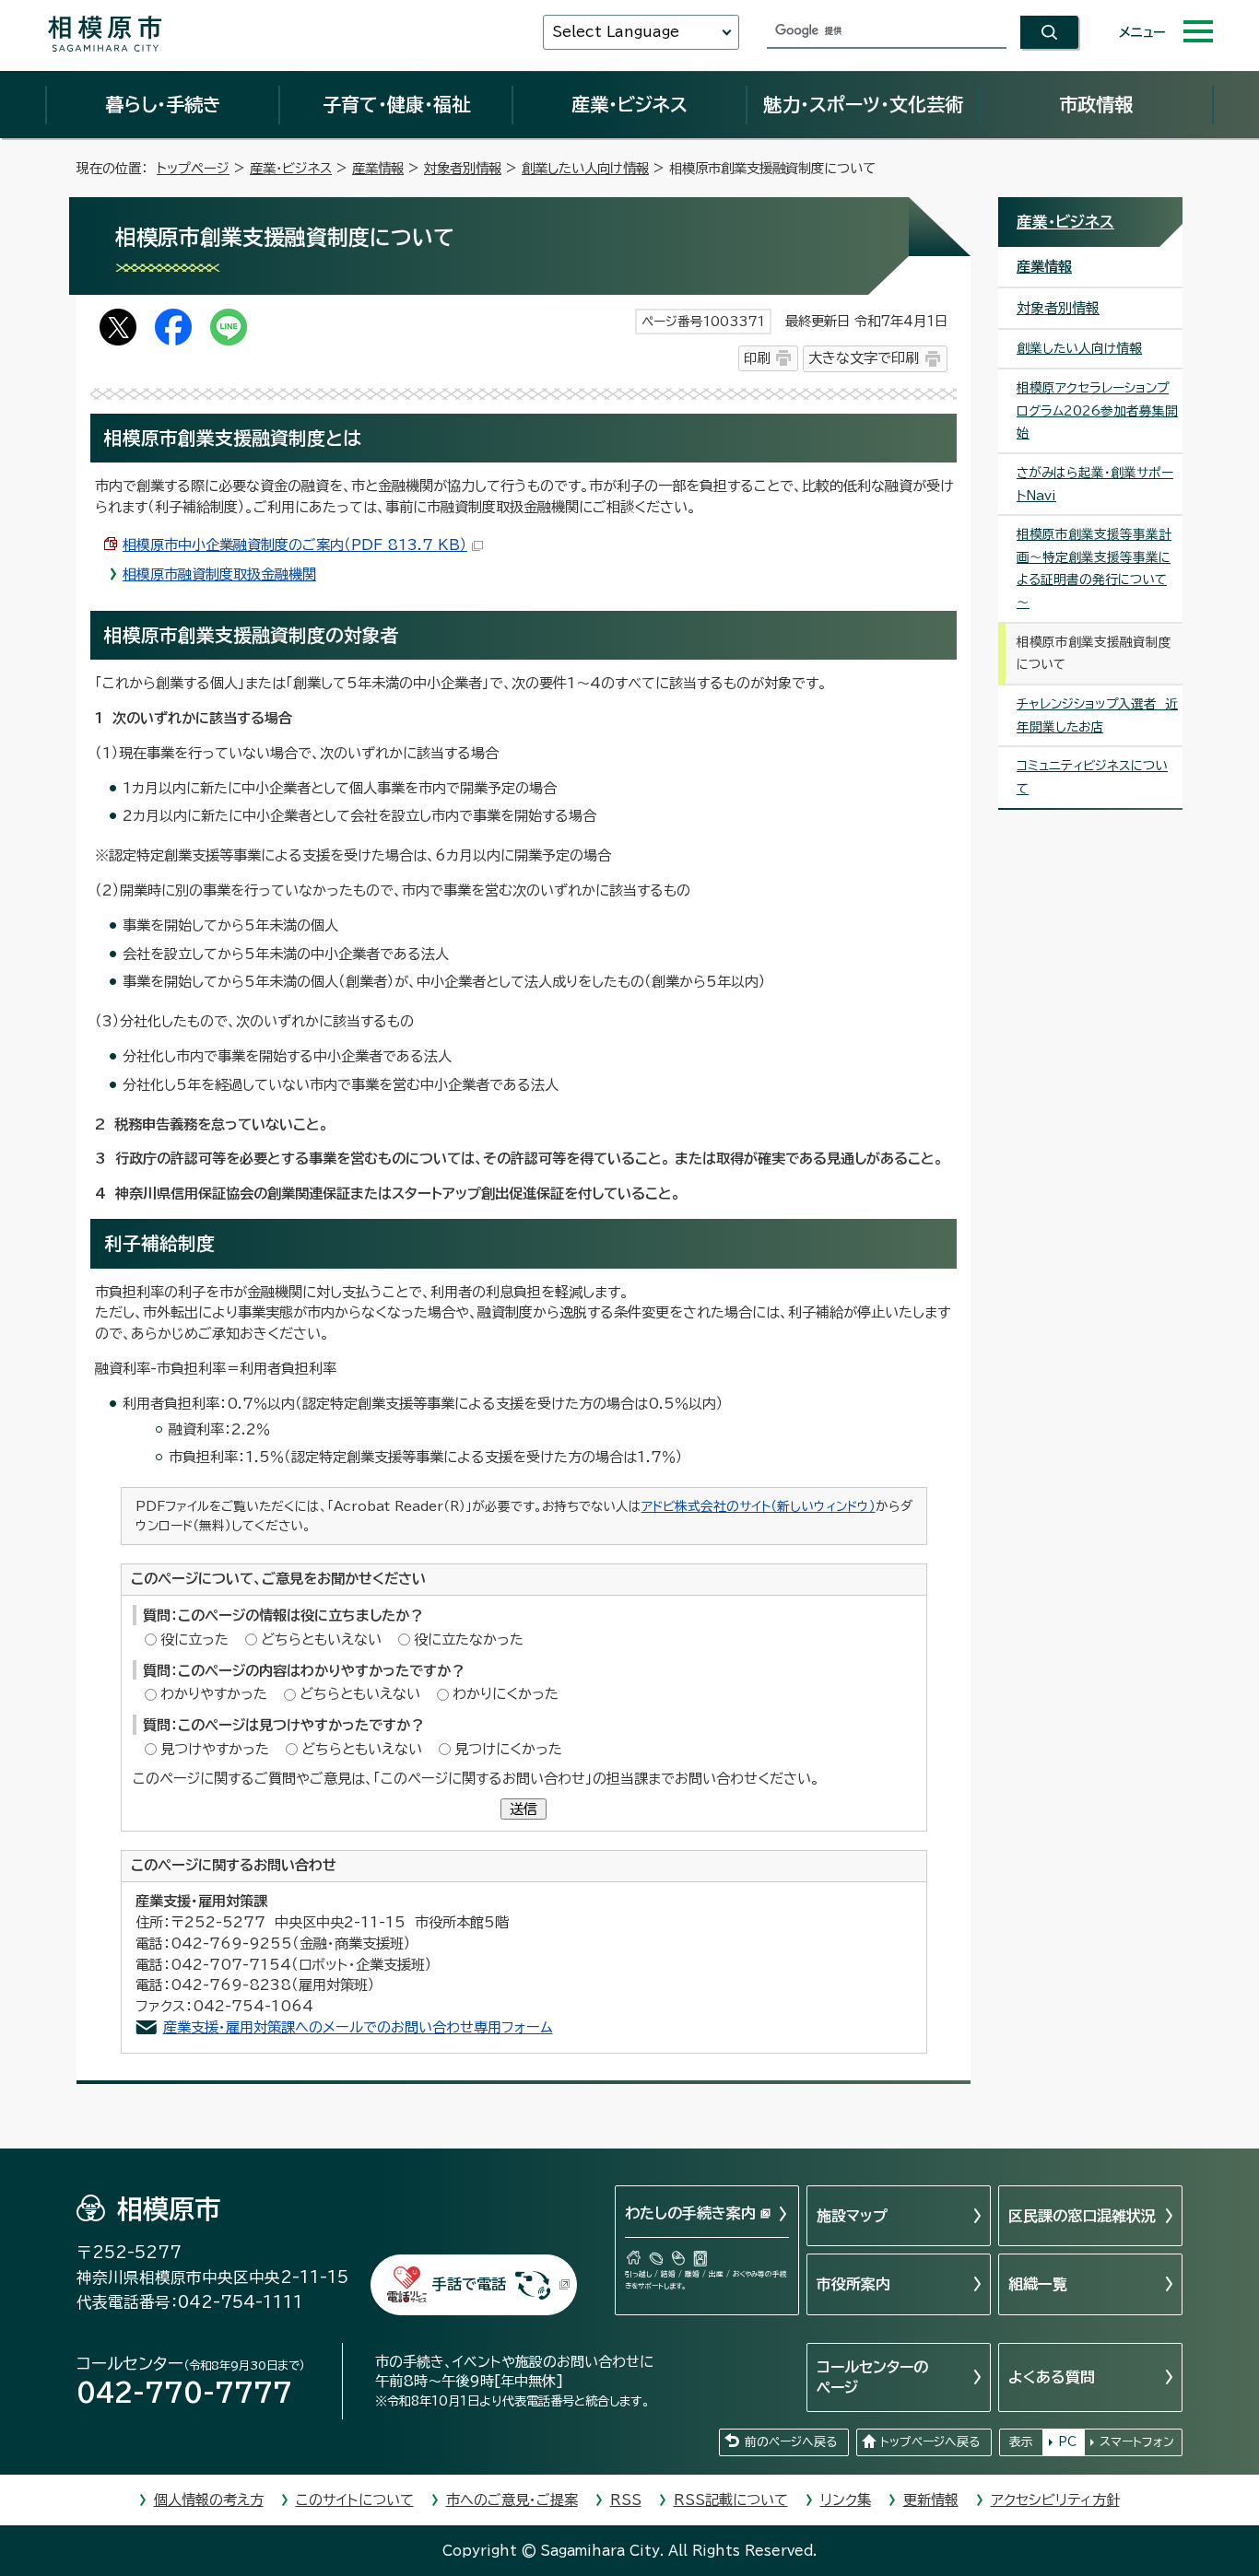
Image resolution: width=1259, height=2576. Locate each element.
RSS (626, 2500)
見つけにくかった (508, 1749)
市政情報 (1096, 104)
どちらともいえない (321, 1639)
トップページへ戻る (930, 2442)
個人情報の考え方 (209, 2500)
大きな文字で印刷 (864, 358)
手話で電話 (469, 2284)
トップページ (193, 168)
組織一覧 (1038, 2284)
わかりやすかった (214, 1694)
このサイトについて (355, 2500)
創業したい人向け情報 (585, 168)
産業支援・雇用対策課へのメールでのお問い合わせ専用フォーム (358, 2027)
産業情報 (378, 168)
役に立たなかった (469, 1639)
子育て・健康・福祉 (396, 104)
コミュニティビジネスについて (1092, 777)
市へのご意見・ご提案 (512, 2500)
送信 (524, 1809)
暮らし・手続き (163, 104)
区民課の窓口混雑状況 (1082, 2216)
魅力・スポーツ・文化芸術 (863, 104)
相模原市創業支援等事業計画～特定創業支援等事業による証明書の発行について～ (1094, 568)
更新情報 (931, 2500)
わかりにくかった (506, 1694)
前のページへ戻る (791, 2442)
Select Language (616, 32)
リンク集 (846, 2500)
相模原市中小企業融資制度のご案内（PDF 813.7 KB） (295, 545)
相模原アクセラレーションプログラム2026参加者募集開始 (1097, 410)
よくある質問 (1052, 2377)
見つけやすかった (215, 1749)
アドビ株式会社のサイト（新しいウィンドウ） (759, 1506)
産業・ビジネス (629, 104)
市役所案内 (853, 2284)
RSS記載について (731, 2500)
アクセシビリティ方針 (1055, 2500)
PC (1067, 2442)
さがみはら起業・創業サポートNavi (1095, 484)
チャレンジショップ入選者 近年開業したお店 (1097, 715)
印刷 (757, 358)
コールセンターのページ (872, 2377)
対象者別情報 (463, 168)
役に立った (194, 1639)
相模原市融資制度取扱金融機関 (219, 574)
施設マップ (852, 2216)
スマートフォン (1137, 2442)
